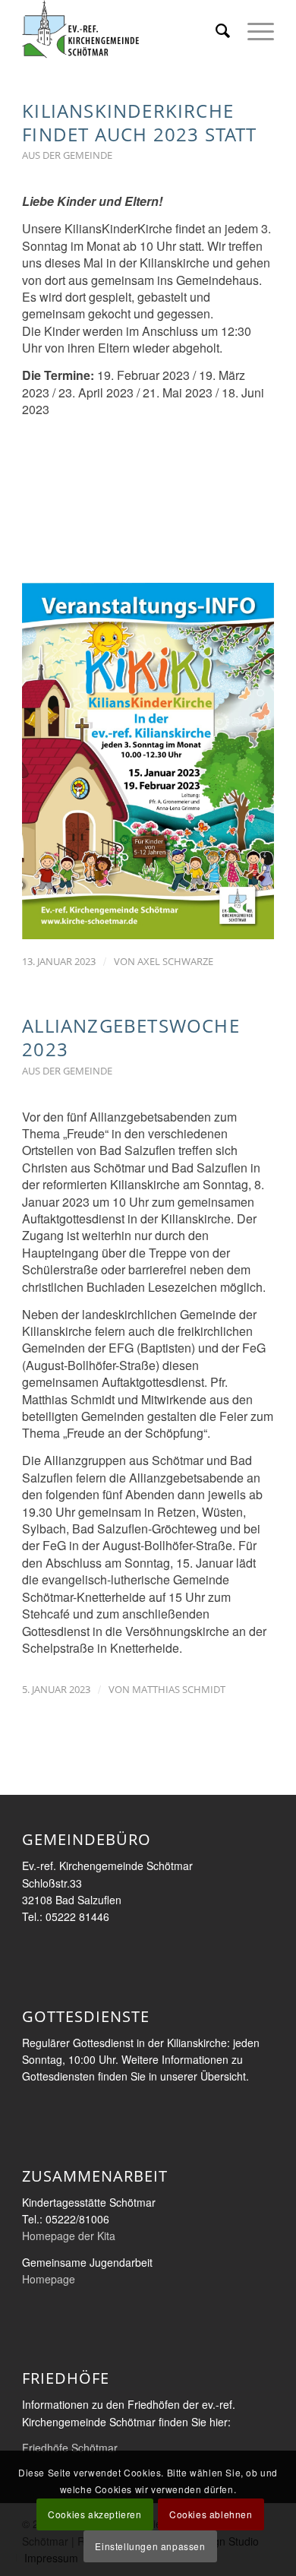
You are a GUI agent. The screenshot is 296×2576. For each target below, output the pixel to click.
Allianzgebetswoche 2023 (131, 1037)
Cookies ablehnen (211, 2514)
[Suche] (216, 30)
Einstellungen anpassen (150, 2546)
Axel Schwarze (175, 961)
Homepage (49, 2279)
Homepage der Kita (69, 2236)
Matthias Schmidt (179, 1689)
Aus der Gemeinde (67, 155)
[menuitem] (216, 30)
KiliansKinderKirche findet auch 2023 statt (139, 122)
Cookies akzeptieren (94, 2514)
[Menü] (253, 30)
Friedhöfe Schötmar (70, 2448)
